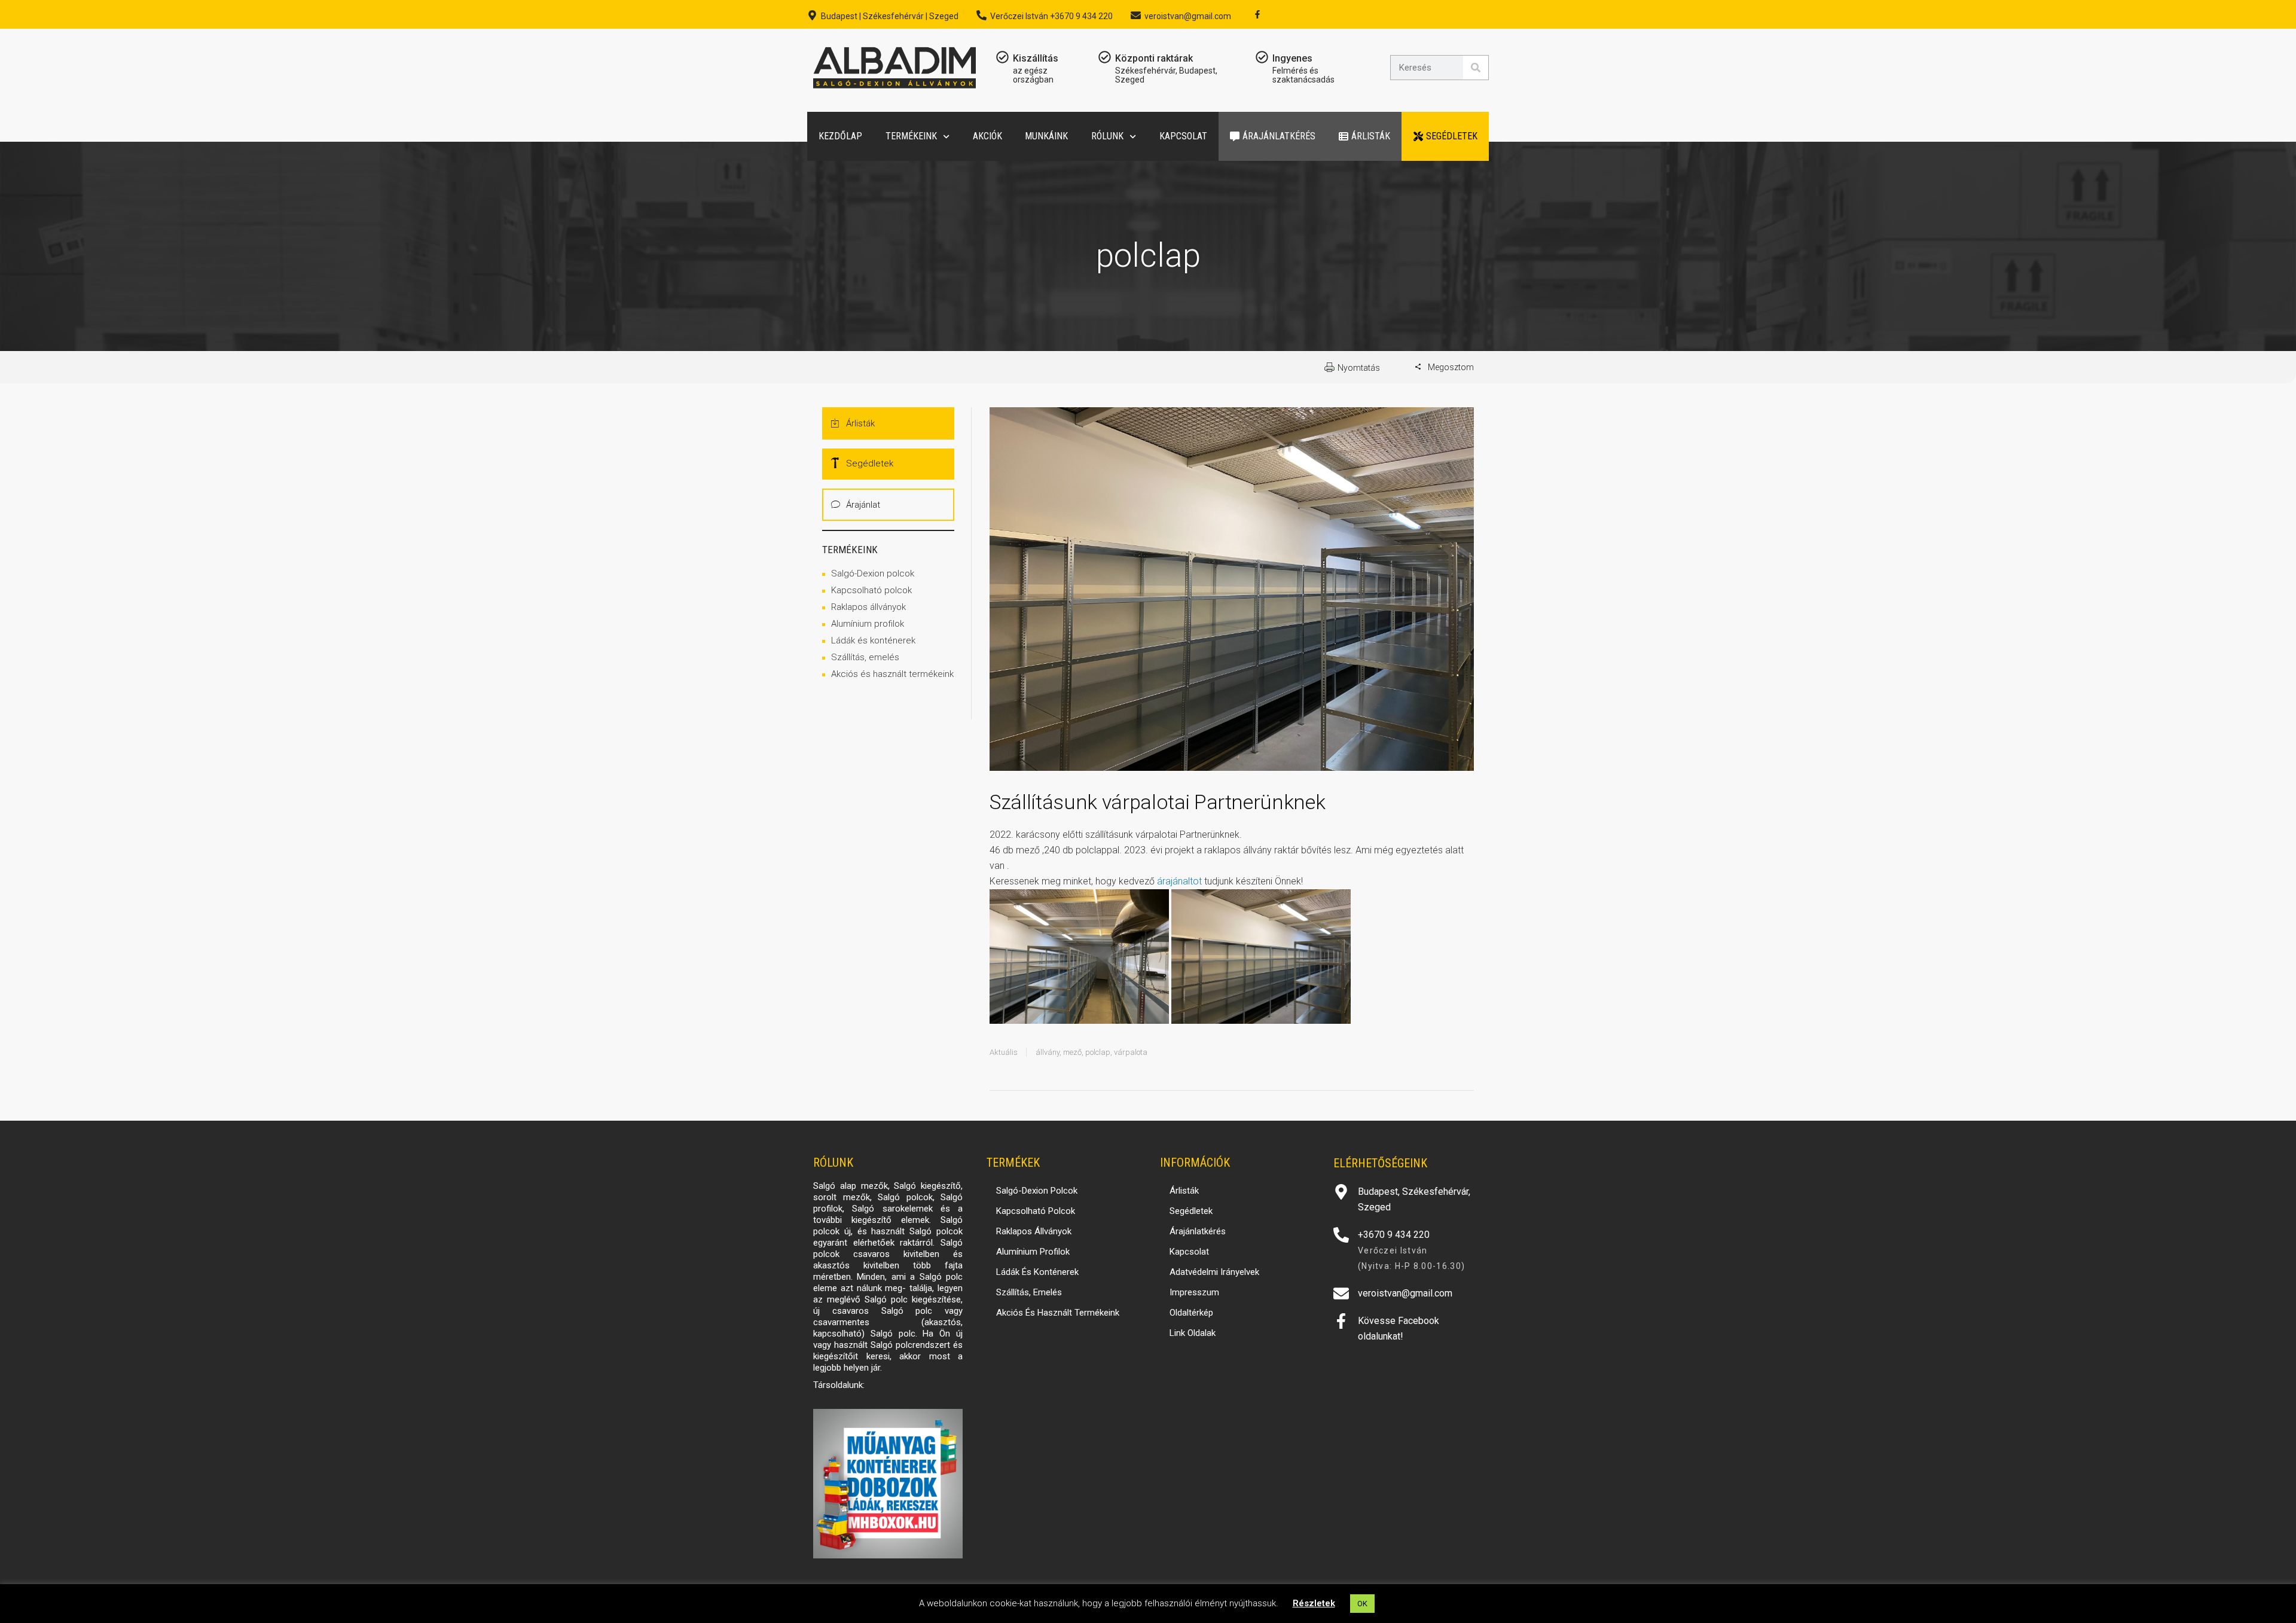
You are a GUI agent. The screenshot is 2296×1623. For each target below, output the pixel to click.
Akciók (987, 136)
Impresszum (1194, 1292)
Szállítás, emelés (865, 657)
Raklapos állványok (868, 607)
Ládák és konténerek (873, 640)
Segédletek (1452, 136)
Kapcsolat (1183, 136)
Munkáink (1046, 136)
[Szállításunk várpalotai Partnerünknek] (1232, 597)
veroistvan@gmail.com (1188, 16)
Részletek (1314, 1603)
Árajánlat (863, 505)
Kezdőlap (840, 136)
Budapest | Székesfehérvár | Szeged (890, 16)
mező (1072, 1052)
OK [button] (1362, 1604)
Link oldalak (1193, 1333)
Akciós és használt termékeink (892, 674)
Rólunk (1107, 136)
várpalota (1131, 1052)
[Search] (1476, 68)
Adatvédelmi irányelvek (1214, 1272)
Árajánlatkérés (1279, 136)
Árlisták (1371, 136)
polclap (1098, 1052)
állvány (1048, 1052)
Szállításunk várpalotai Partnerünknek (1157, 802)
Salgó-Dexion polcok (873, 573)
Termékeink (911, 136)
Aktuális (1004, 1052)
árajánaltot (1179, 881)
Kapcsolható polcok (871, 590)
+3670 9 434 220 (1394, 1235)
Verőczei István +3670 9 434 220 (1051, 16)
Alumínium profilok (868, 624)
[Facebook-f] (1257, 14)
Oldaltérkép (1191, 1313)
